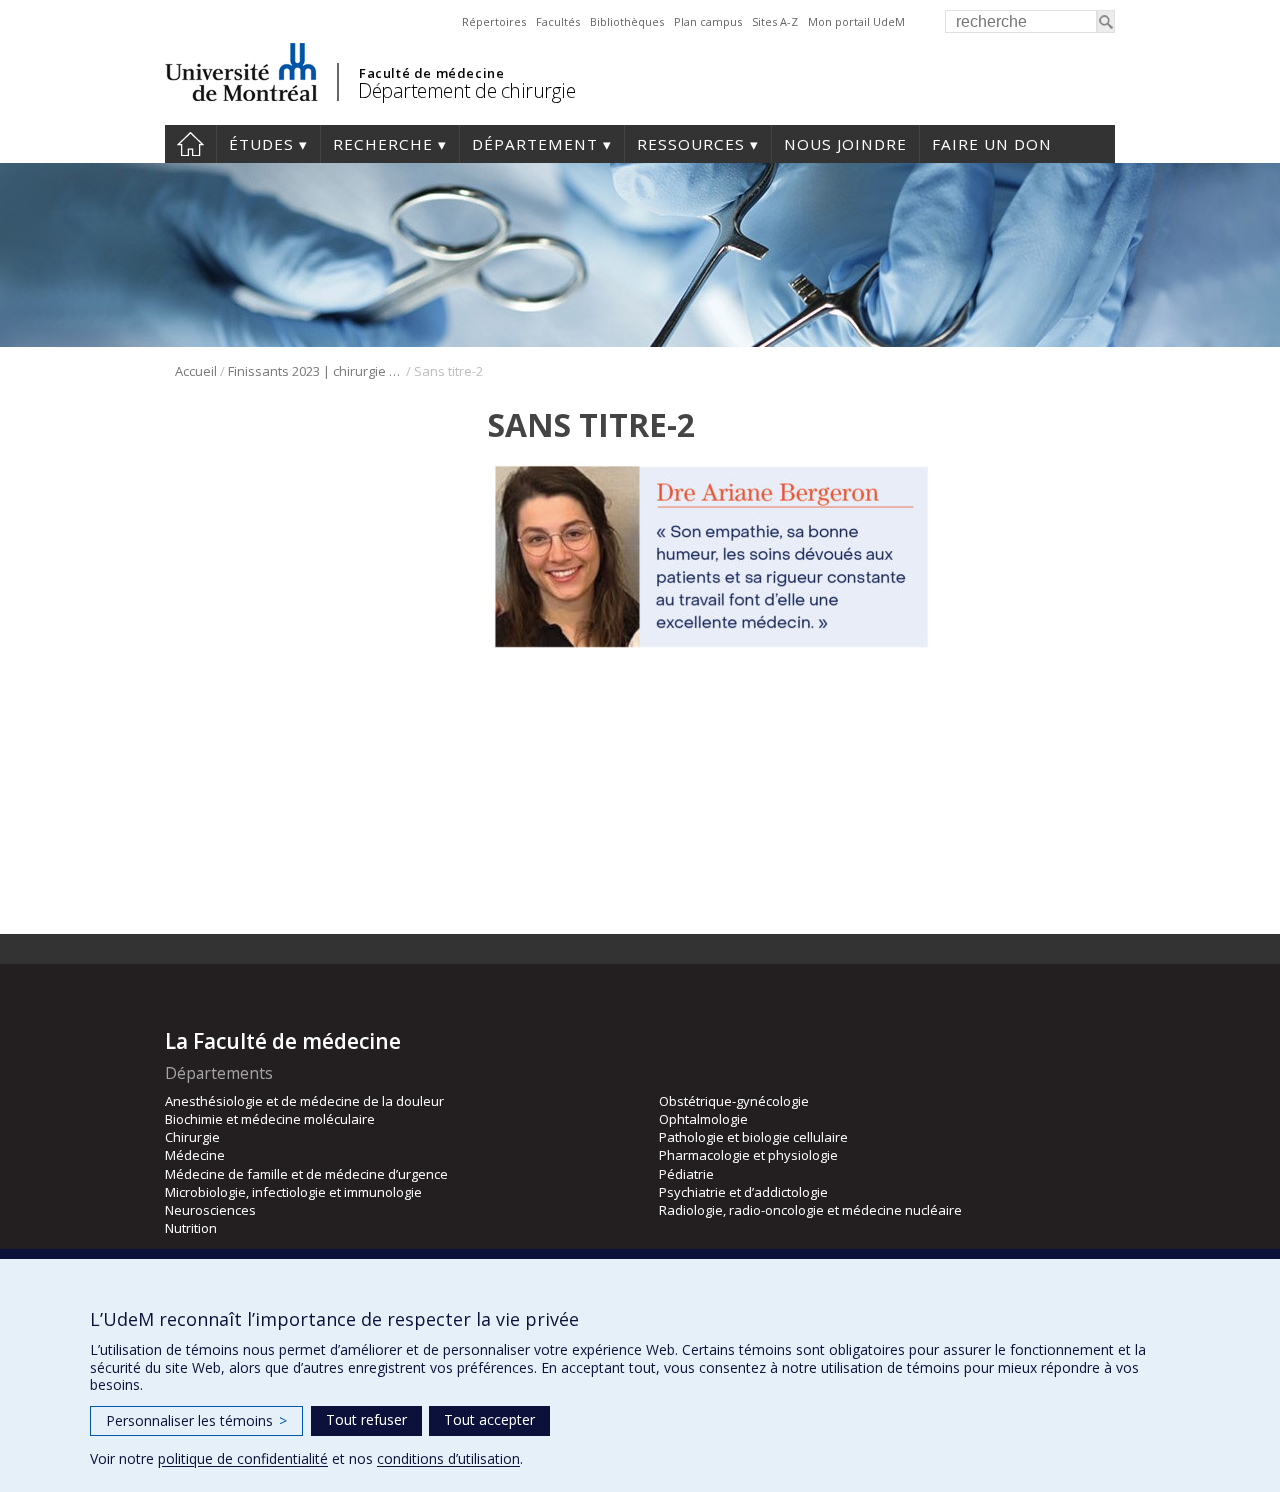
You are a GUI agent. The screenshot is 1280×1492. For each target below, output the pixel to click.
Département (535, 144)
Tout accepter (489, 1419)
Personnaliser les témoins (196, 1420)
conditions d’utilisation (448, 1458)
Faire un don (992, 144)
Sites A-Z (775, 21)
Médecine (195, 1155)
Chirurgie (192, 1137)
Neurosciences (210, 1210)
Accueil (196, 371)
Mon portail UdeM (856, 21)
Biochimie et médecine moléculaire (270, 1119)
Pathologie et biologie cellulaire (753, 1137)
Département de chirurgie (466, 90)
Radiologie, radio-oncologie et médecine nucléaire (810, 1210)
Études (261, 144)
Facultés (558, 21)
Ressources (691, 144)
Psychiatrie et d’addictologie (743, 1192)
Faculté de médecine (431, 73)
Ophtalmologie (703, 1119)
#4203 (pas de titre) (190, 144)
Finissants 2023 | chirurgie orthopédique (315, 371)
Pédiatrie (686, 1174)
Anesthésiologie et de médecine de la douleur (304, 1101)
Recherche (383, 144)
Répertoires (494, 21)
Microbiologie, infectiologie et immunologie (293, 1192)
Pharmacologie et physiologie (748, 1155)
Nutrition (191, 1228)
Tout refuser (366, 1419)
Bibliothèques (627, 21)
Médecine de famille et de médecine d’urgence (306, 1174)
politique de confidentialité (243, 1458)
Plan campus (708, 21)
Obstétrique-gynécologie (734, 1101)
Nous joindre (845, 144)
